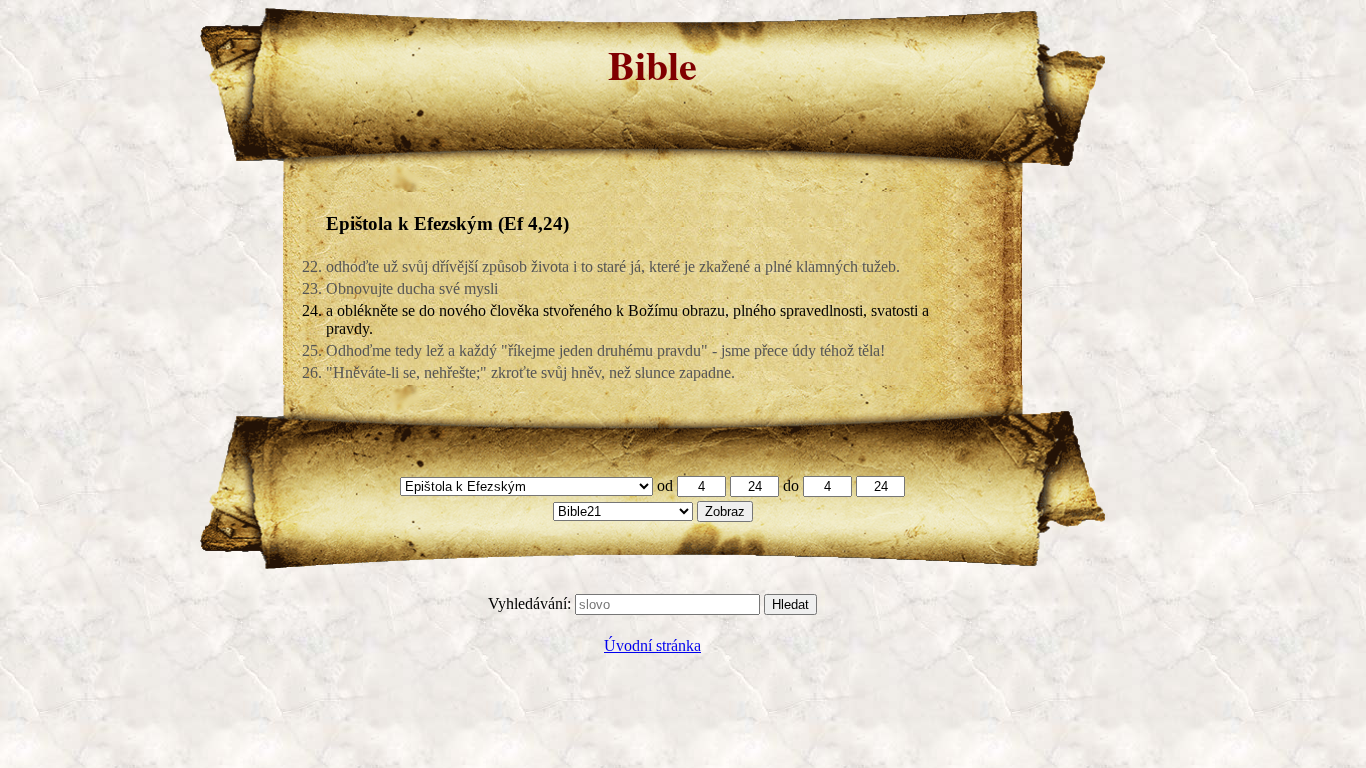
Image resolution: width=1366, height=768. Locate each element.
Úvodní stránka (652, 645)
